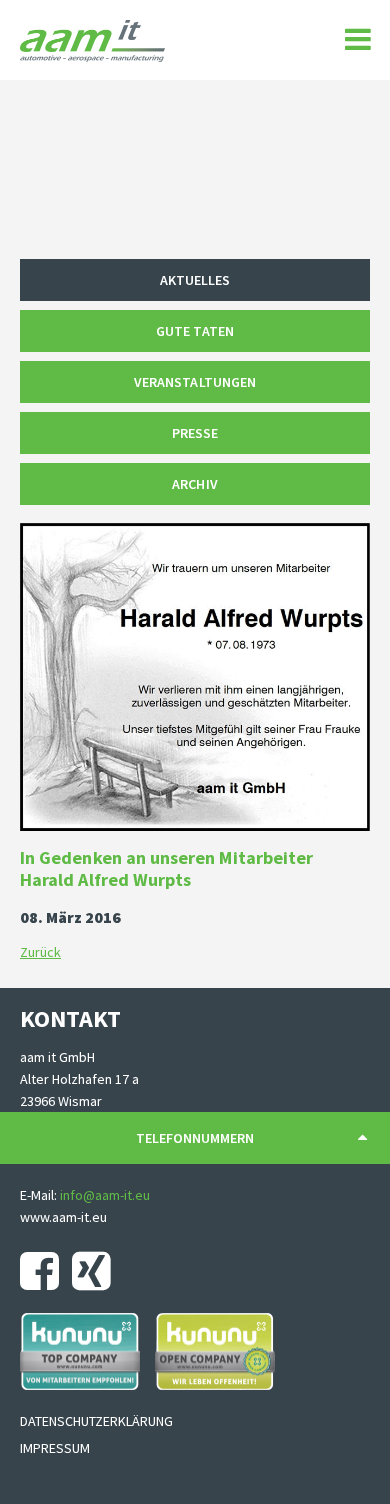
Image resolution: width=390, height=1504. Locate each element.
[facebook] (44, 1271)
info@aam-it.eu (105, 1195)
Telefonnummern (195, 1138)
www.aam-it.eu (63, 1217)
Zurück (40, 952)
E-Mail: (40, 1195)
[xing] (96, 1271)
